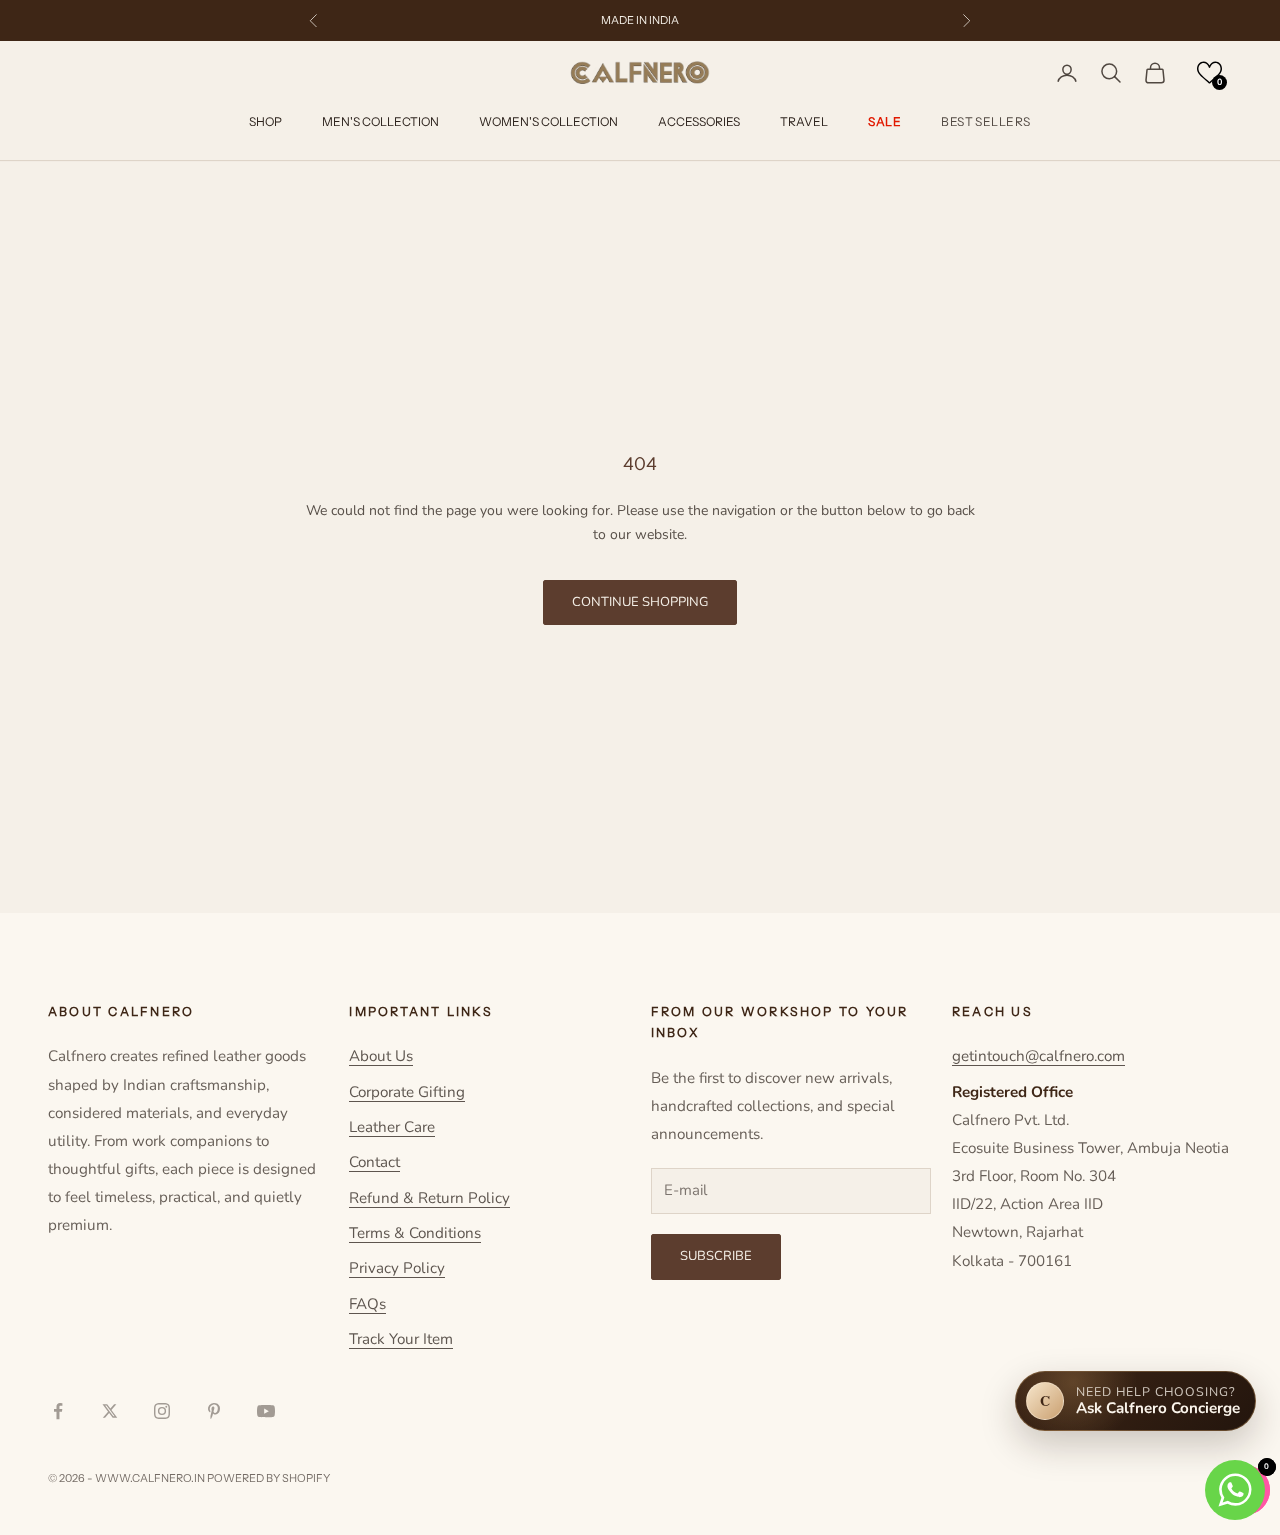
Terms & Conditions (415, 1233)
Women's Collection (548, 122)
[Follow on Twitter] (110, 1411)
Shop (265, 122)
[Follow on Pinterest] (214, 1411)
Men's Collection (380, 122)
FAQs (367, 1304)
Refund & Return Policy (429, 1198)
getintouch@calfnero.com (1038, 1056)
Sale (884, 122)
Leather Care (392, 1127)
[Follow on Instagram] (162, 1411)
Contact (374, 1162)
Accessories (699, 122)
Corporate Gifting (407, 1092)
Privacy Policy (397, 1268)
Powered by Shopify (268, 1478)
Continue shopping (640, 602)
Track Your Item (401, 1339)
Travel (804, 122)
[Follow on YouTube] (266, 1411)
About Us (381, 1056)
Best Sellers (986, 122)
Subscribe (716, 1256)
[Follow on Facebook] (58, 1411)
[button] (1209, 72)
